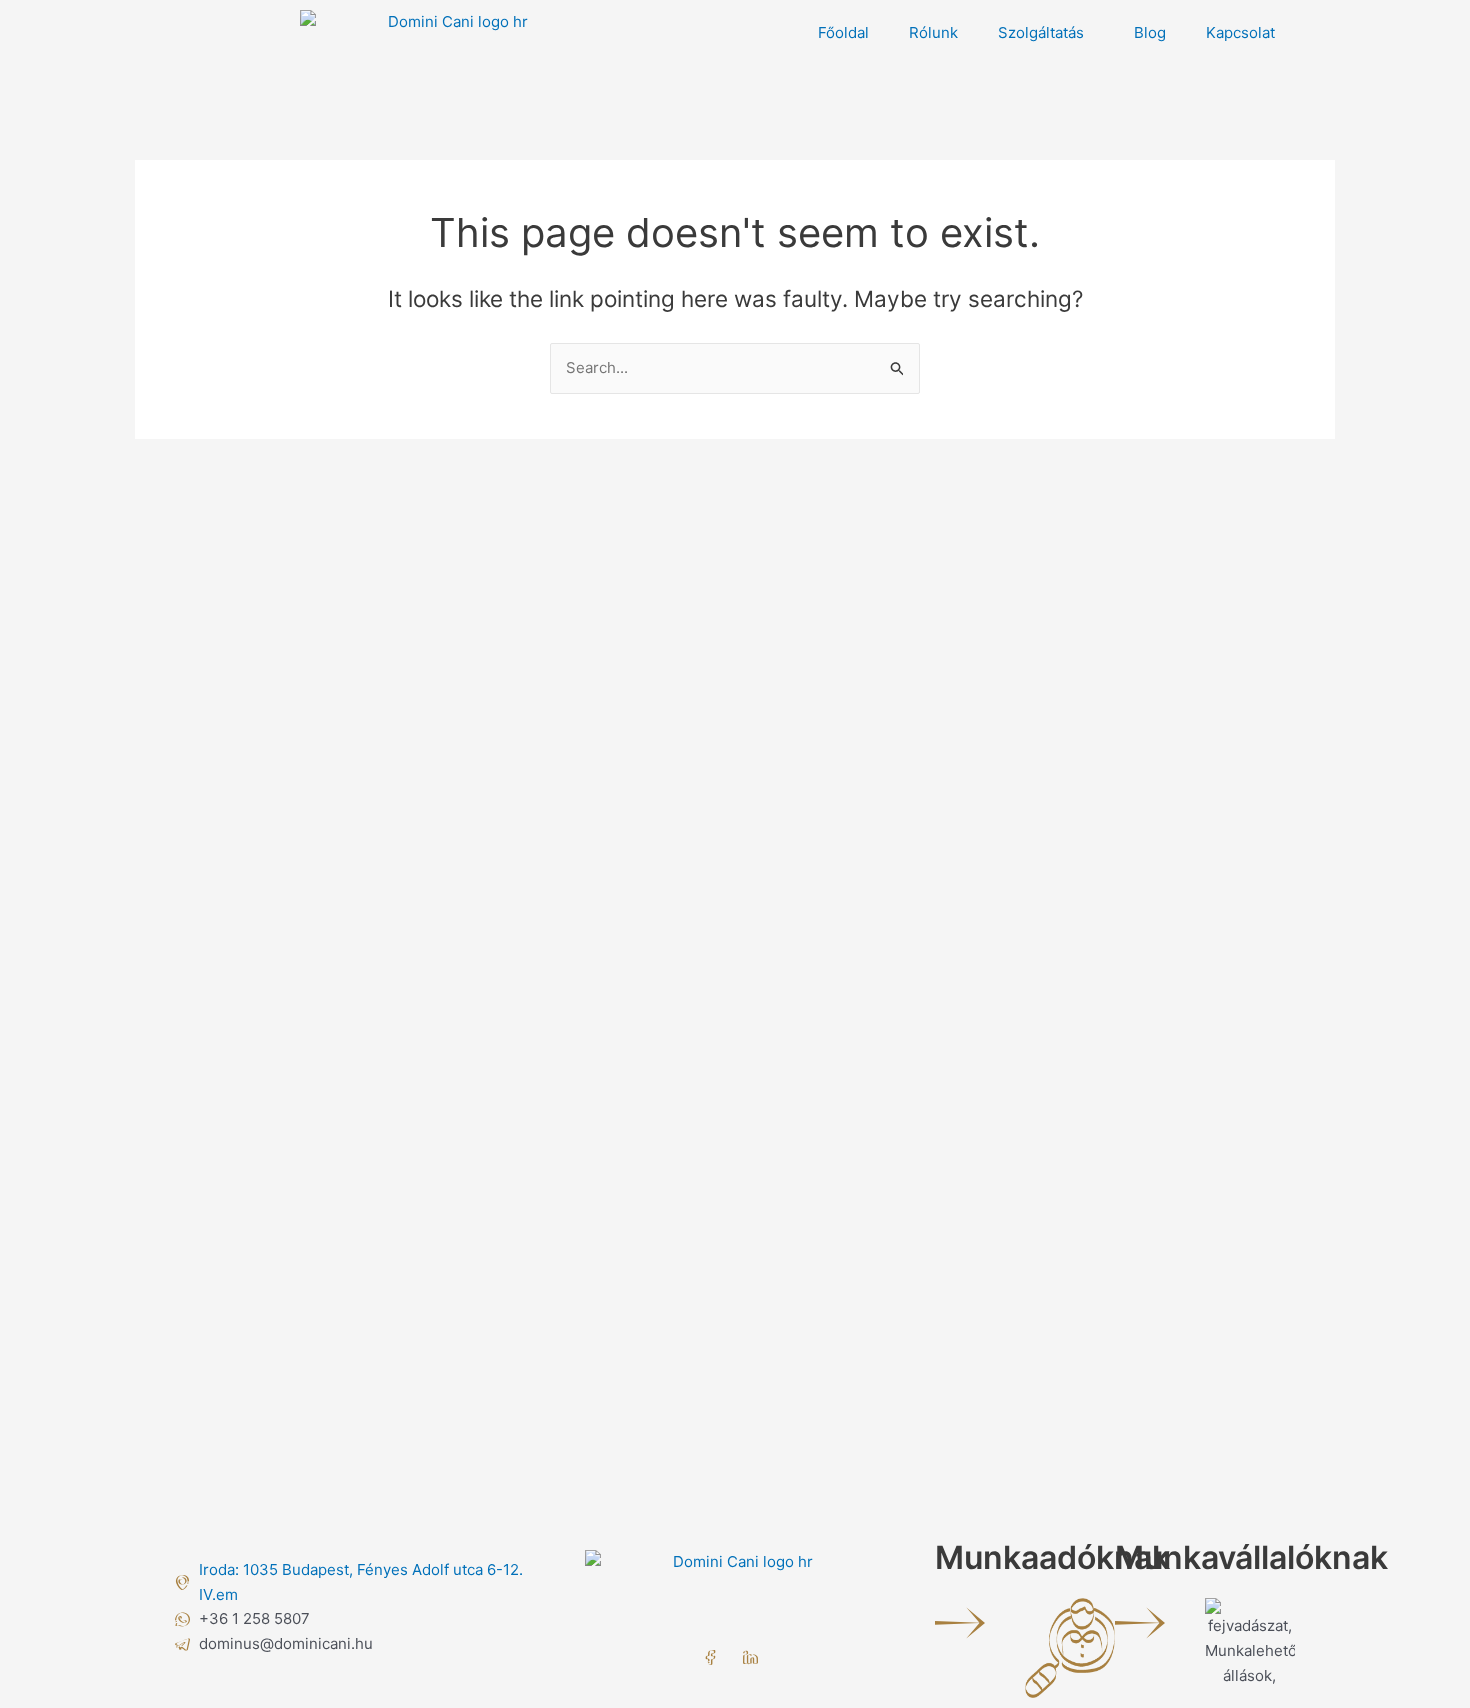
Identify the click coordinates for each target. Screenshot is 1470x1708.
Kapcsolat (1240, 32)
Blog (1150, 32)
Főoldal (843, 32)
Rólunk (933, 32)
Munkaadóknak (1052, 1557)
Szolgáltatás (1041, 32)
